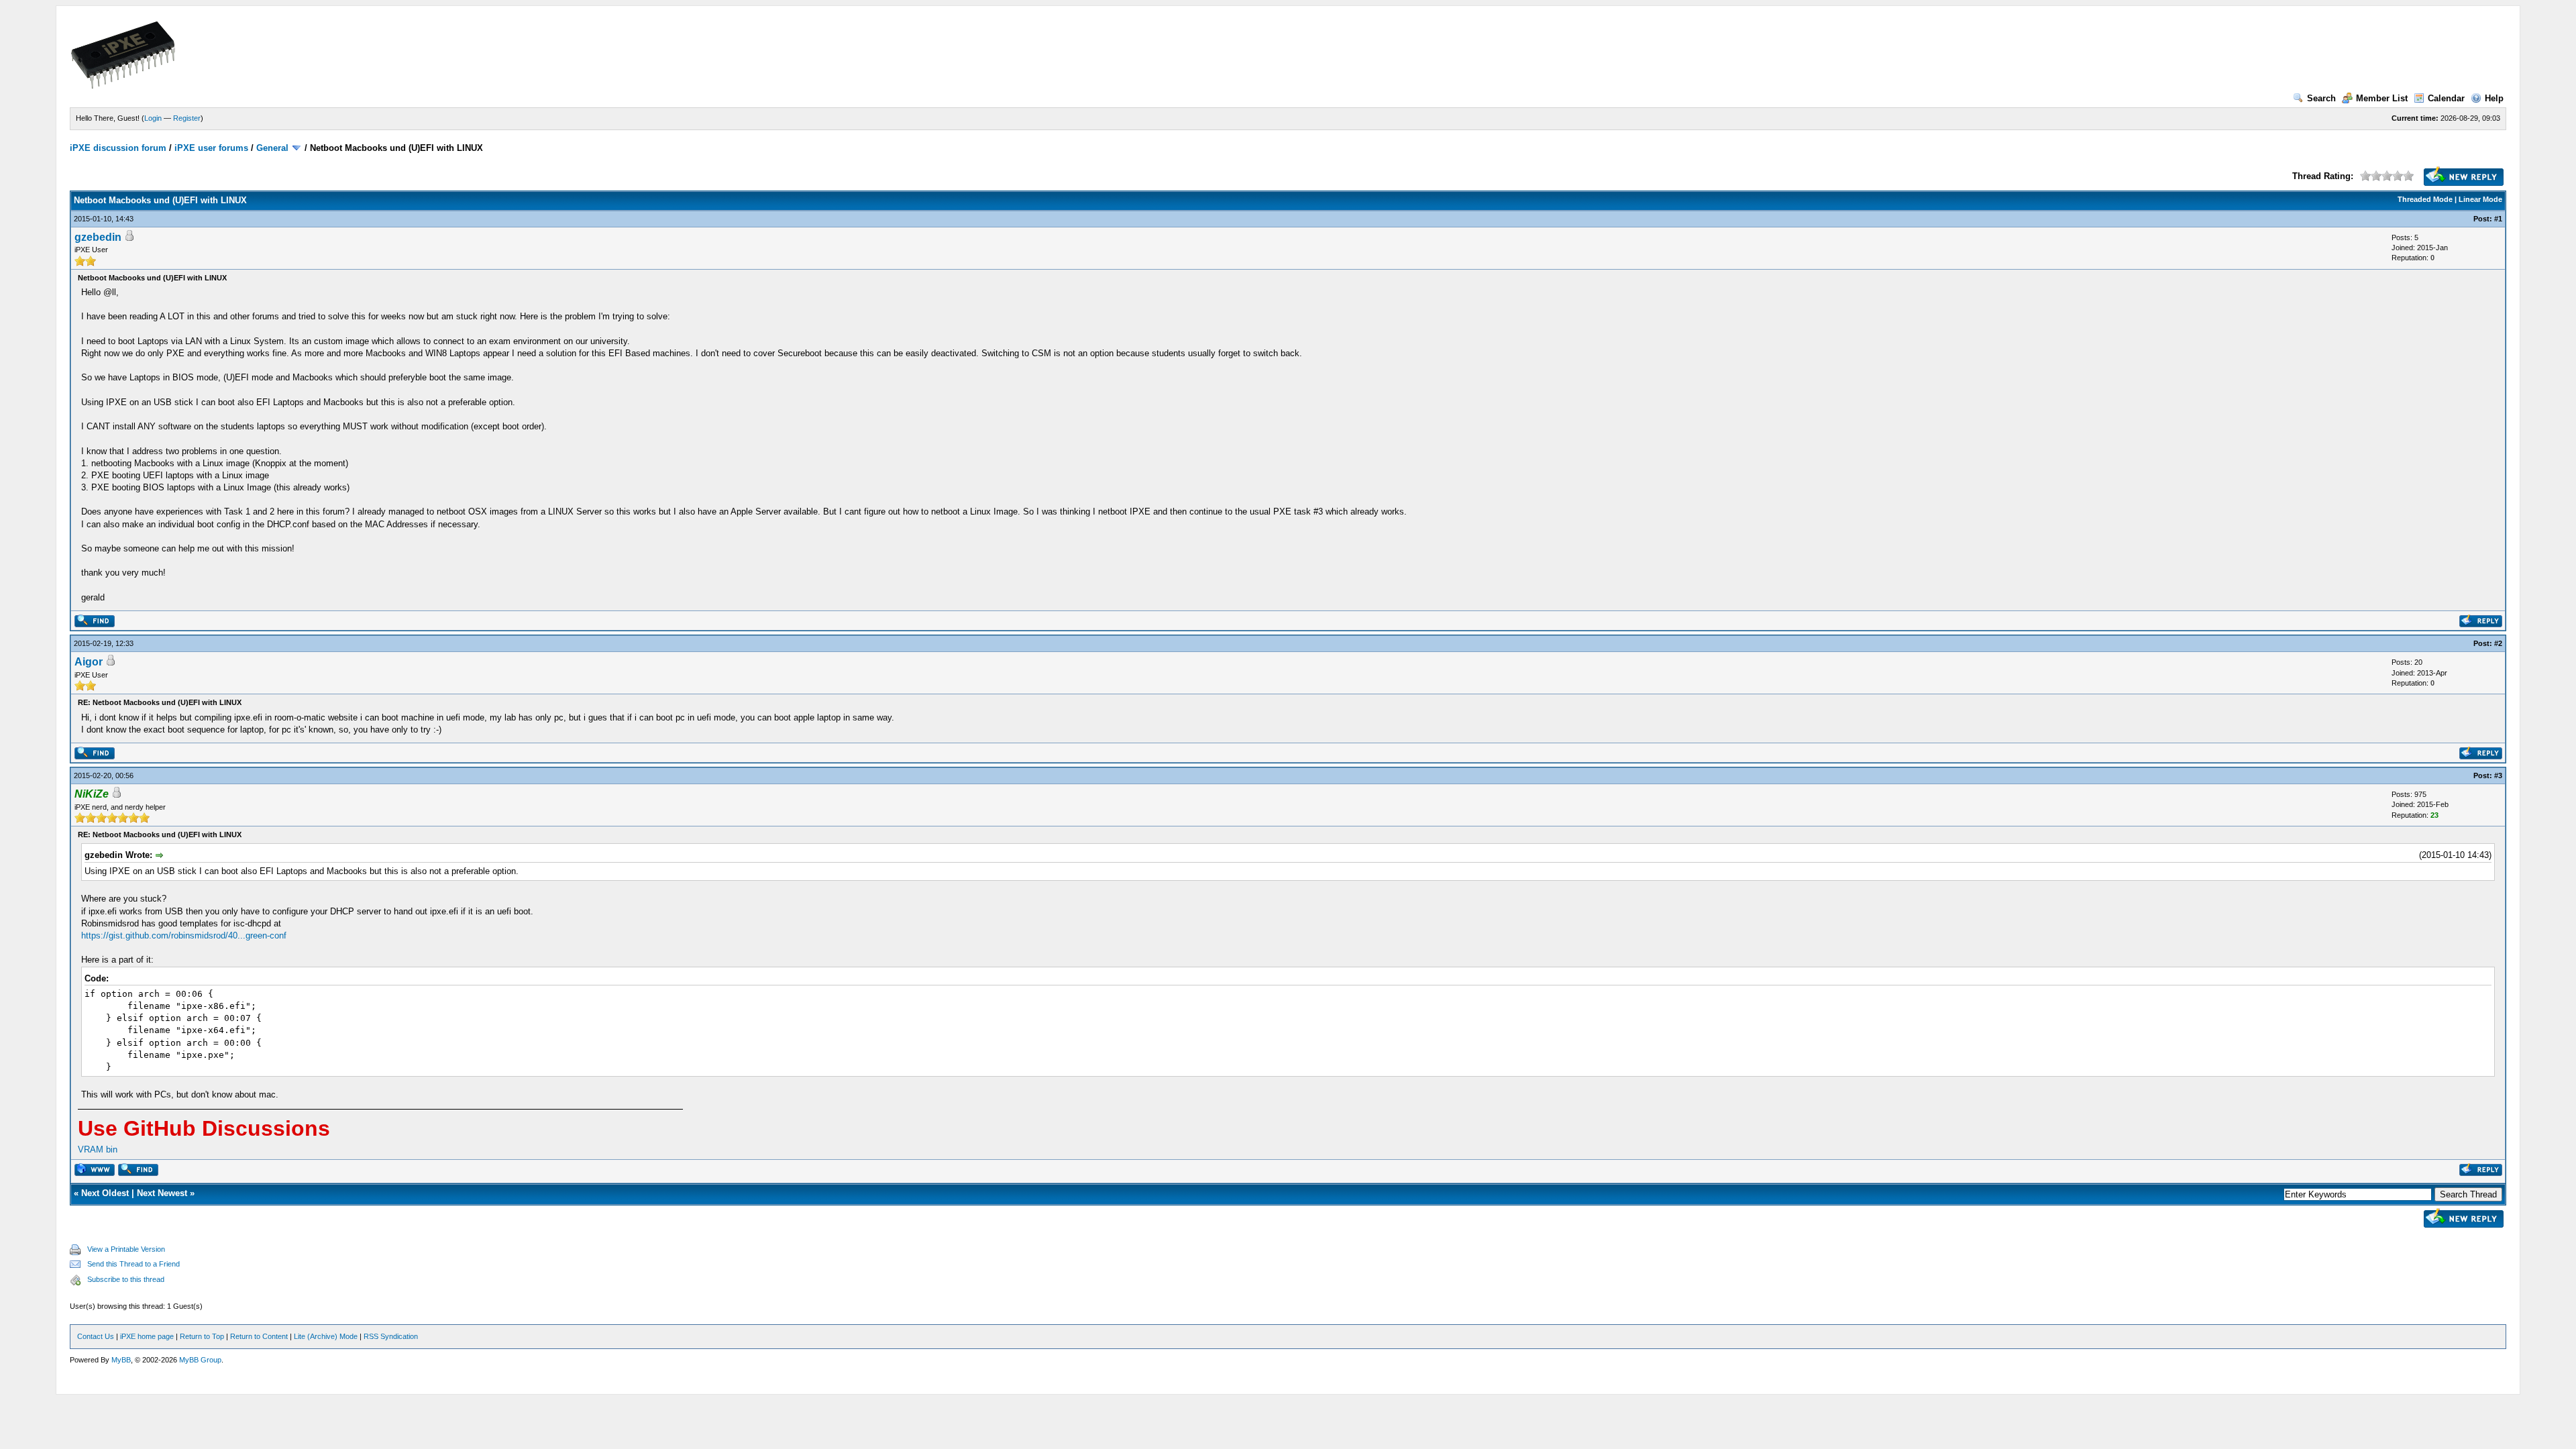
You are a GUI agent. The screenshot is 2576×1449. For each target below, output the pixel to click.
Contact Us (96, 1336)
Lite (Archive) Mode (326, 1336)
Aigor (89, 662)
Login (153, 118)
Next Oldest (105, 1193)
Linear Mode (2480, 199)
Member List (2382, 98)
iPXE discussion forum (118, 148)
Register (187, 118)
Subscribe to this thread (126, 1279)
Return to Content (259, 1336)
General (272, 148)
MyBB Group (200, 1360)
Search (2321, 98)
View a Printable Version (126, 1249)
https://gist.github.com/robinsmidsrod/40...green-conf (184, 935)
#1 (2498, 219)
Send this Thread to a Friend (133, 1264)
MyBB (121, 1360)
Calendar (2446, 98)
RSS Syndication (391, 1336)
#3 (2498, 775)
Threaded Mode (2425, 199)
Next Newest (162, 1193)
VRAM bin (98, 1149)
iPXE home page (147, 1336)
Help (2494, 98)
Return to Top (202, 1336)
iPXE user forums (211, 148)
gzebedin (98, 237)
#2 (2498, 643)
